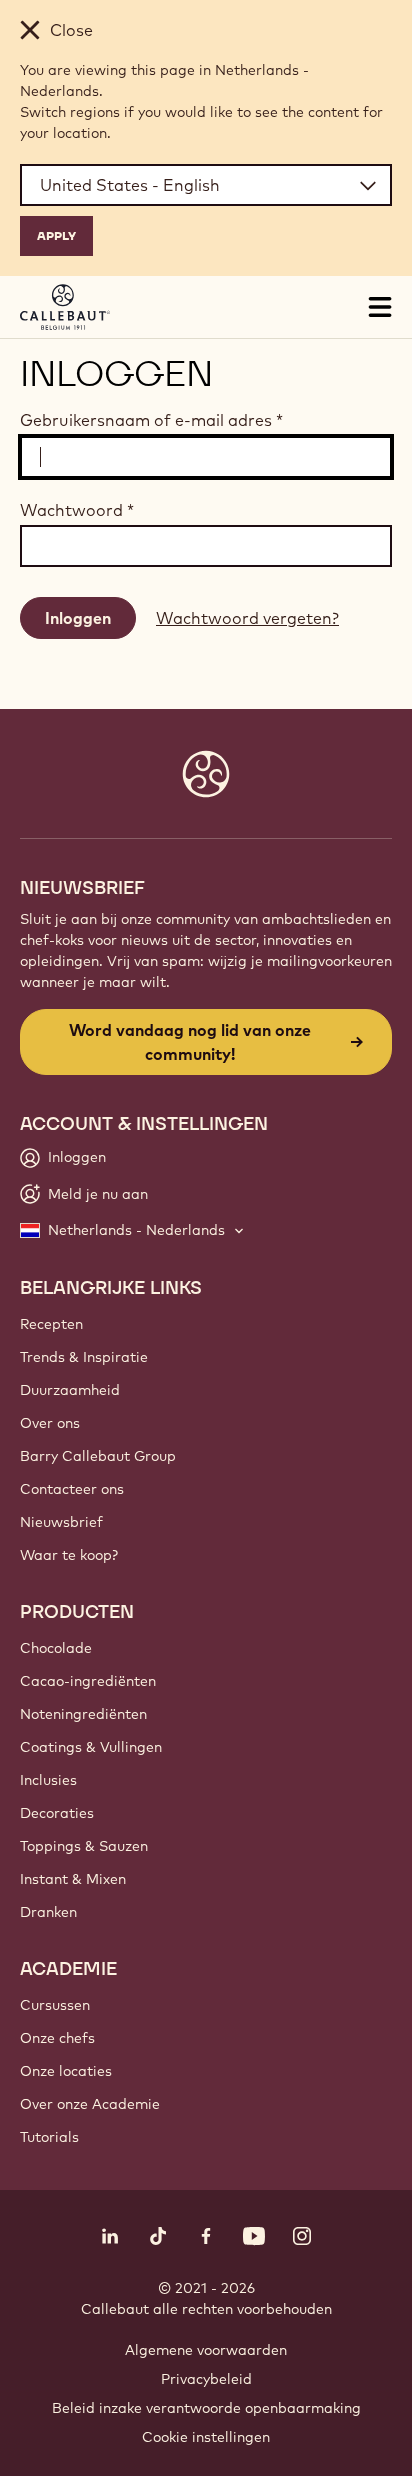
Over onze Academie (90, 2104)
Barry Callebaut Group (98, 1456)
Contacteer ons (72, 1489)
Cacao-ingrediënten (88, 1681)
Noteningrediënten (83, 1714)
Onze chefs (57, 2038)
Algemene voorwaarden (206, 2350)
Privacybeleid (206, 2379)
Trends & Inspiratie (84, 1357)
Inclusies (48, 1780)
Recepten (51, 1324)
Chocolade (56, 1648)
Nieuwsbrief (61, 1522)
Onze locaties (66, 2071)
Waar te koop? (69, 1555)
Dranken (48, 1912)
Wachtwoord (77, 510)
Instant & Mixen (73, 1879)
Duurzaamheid (70, 1390)
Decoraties (57, 1813)
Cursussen (55, 2005)
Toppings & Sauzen (84, 1846)
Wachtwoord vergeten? (247, 618)
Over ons (50, 1423)
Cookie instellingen (206, 2437)
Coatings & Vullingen (91, 1747)
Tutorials (49, 2137)
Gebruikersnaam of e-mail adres (151, 420)
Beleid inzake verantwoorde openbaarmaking (206, 2408)
